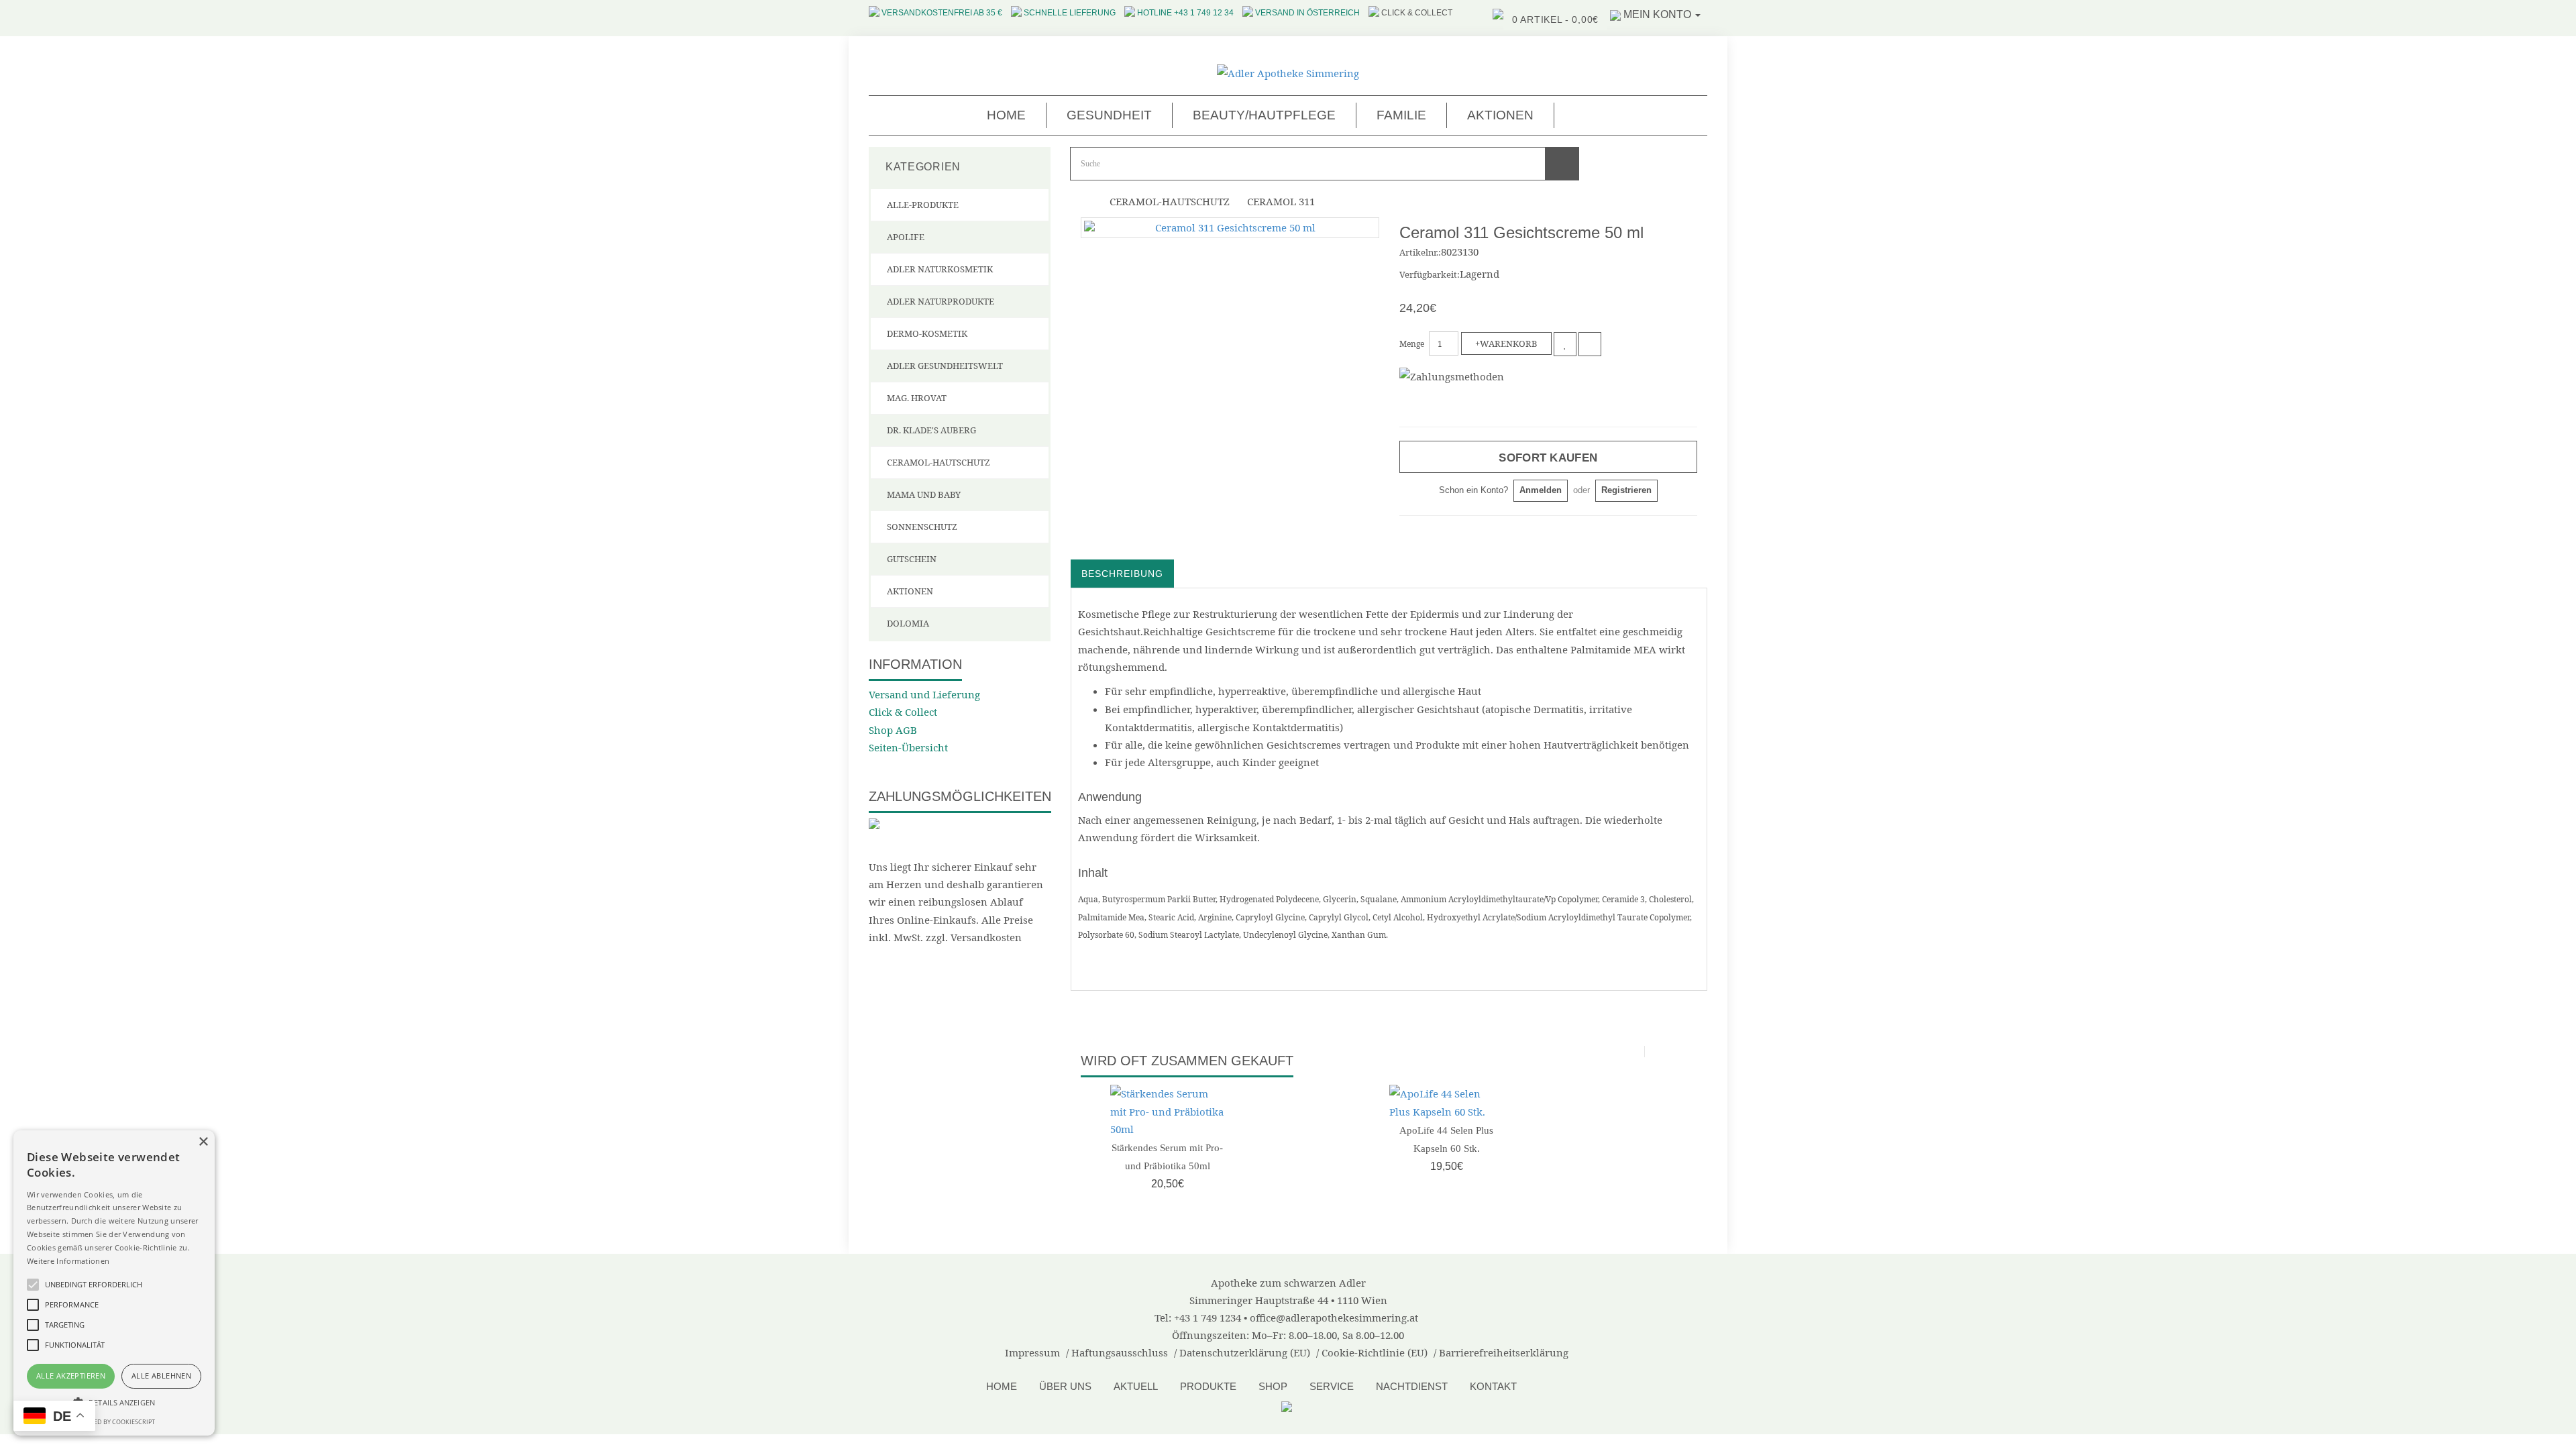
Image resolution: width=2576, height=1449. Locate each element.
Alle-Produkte (923, 205)
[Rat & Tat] (1288, 1405)
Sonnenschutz (922, 527)
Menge (1412, 344)
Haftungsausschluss (1120, 1352)
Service (1332, 1386)
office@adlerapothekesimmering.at (1334, 1318)
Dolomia (908, 623)
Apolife (906, 237)
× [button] (203, 1142)
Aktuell (1136, 1386)
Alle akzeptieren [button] (71, 1376)
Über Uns (1065, 1386)
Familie (1401, 115)
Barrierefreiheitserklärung (1504, 1352)
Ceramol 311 (1281, 201)
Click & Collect (903, 712)
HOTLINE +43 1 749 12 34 (1185, 13)
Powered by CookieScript (114, 1422)
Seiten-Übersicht (908, 747)
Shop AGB (893, 730)
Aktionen (1500, 115)
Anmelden (1541, 490)
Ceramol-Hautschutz (938, 462)
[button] (114, 1402)
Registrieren (1626, 490)
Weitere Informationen (68, 1261)
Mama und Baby (924, 494)
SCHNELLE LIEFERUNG (1070, 13)
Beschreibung (1122, 574)
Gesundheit (1109, 115)
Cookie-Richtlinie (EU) (1375, 1352)
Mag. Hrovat (917, 398)
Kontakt (1493, 1386)
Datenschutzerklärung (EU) (1245, 1352)
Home (1006, 115)
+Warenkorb (1506, 343)
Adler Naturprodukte (941, 301)
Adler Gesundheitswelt (945, 366)
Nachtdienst (1412, 1386)
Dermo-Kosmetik (927, 333)
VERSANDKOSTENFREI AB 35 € (942, 13)
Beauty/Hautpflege (1264, 115)
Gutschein (912, 559)
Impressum (1032, 1352)
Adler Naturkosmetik (940, 269)
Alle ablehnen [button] (161, 1376)
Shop (1273, 1386)
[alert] (114, 1283)
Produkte (1208, 1386)
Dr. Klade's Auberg (931, 430)
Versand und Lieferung (924, 694)
